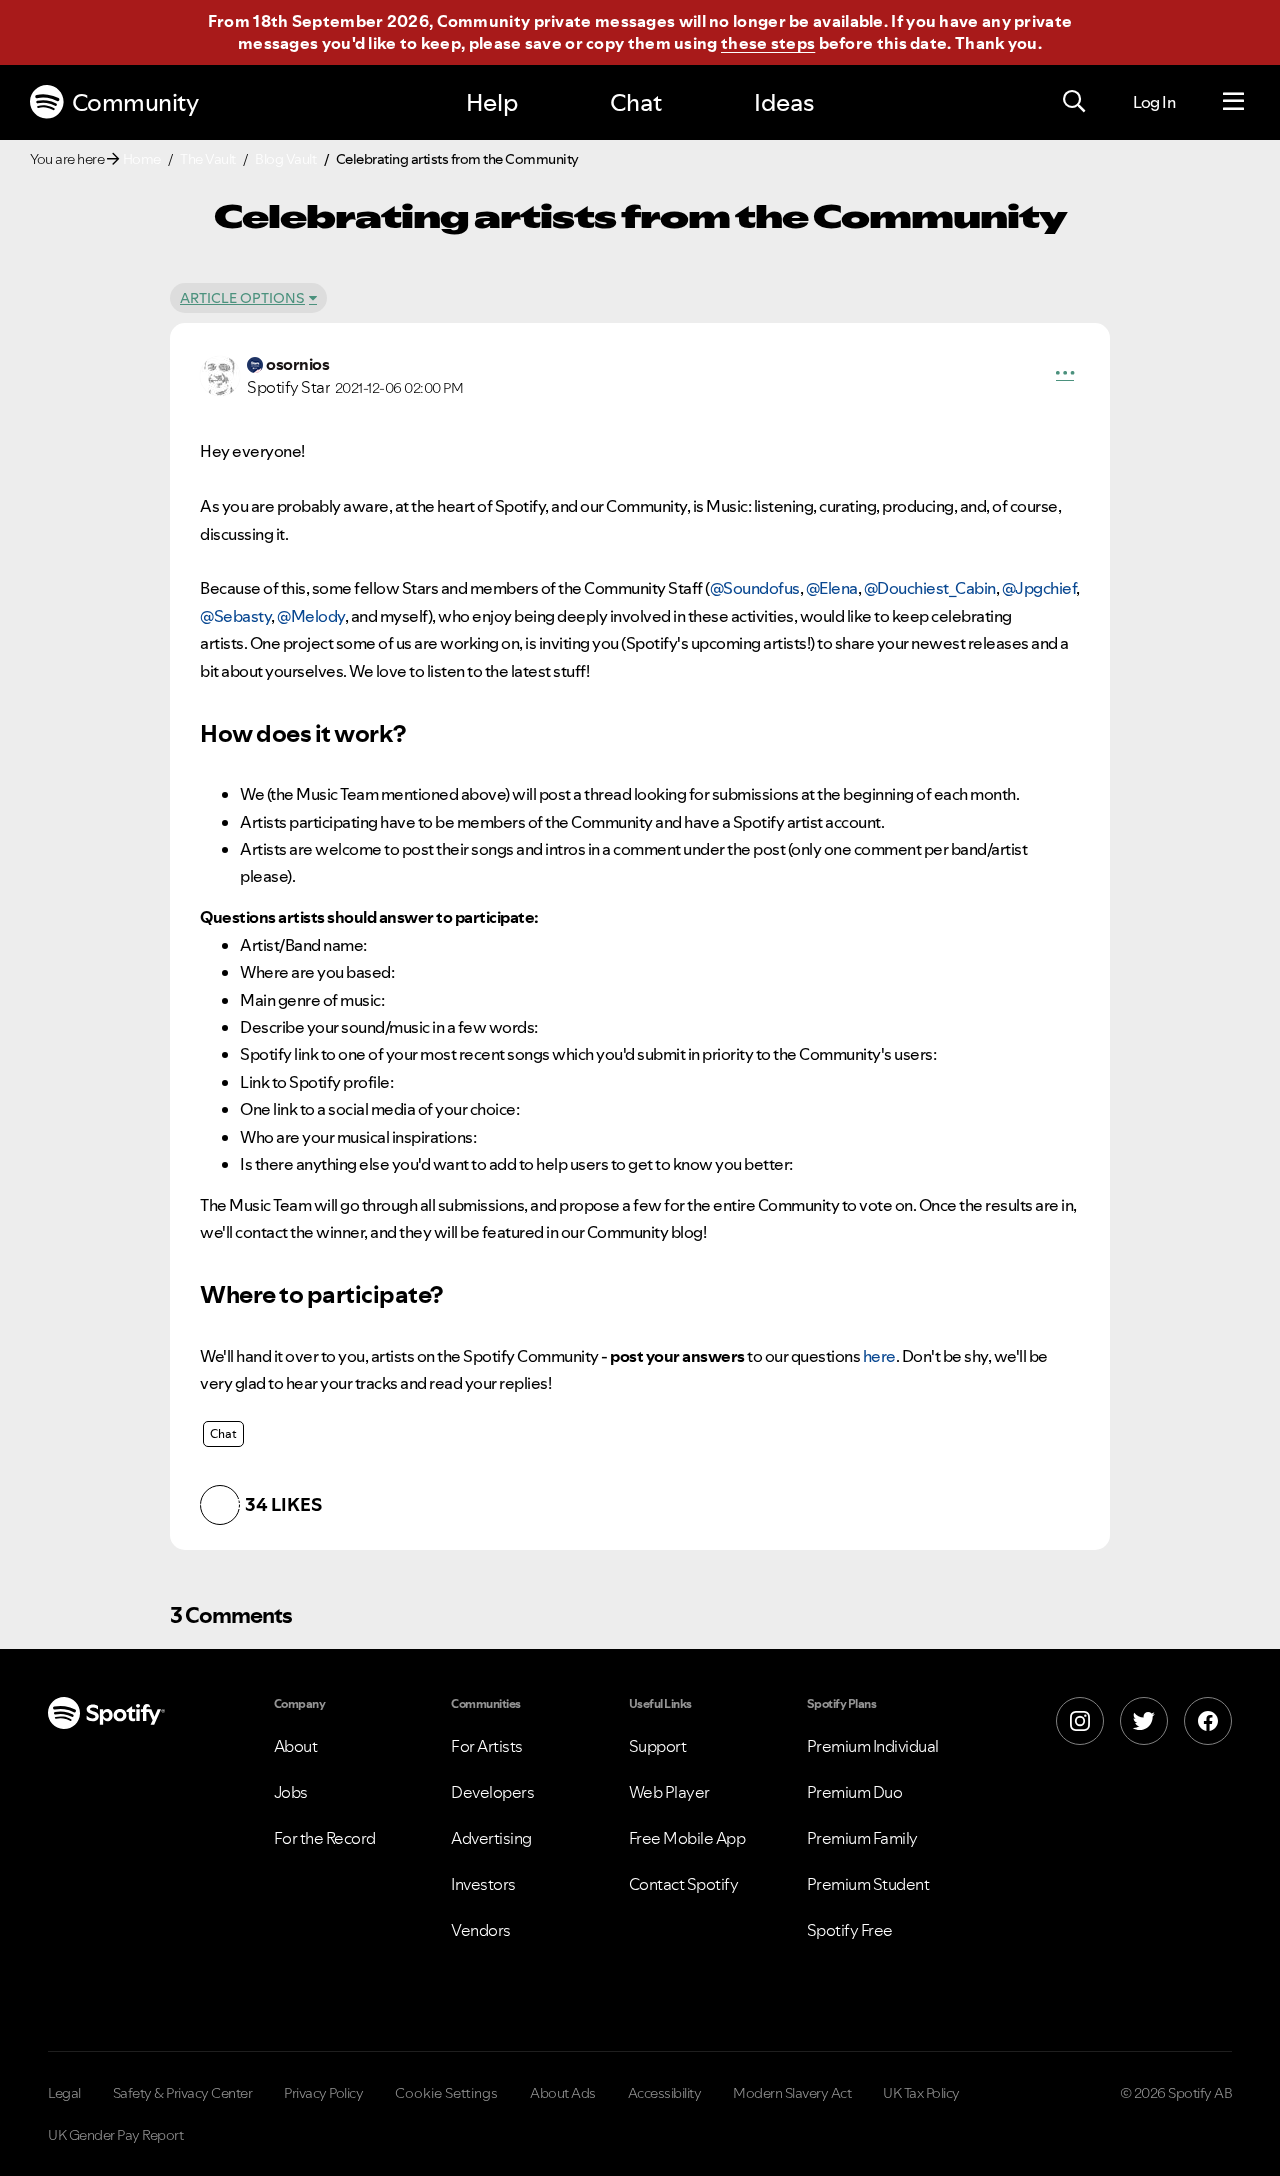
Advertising (491, 1838)
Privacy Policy (323, 2093)
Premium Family (862, 1838)
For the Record (325, 1838)
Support (658, 1746)
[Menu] (1233, 102)
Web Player (669, 1792)
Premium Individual (873, 1746)
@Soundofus (755, 588)
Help (492, 102)
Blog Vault (285, 159)
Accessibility (665, 2093)
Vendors (481, 1930)
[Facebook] (1208, 1721)
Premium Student (868, 1884)
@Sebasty (235, 616)
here (879, 1356)
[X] (1144, 1721)
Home (142, 159)
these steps (768, 43)
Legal (64, 2093)
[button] (1065, 376)
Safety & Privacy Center (183, 2093)
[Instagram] (1080, 1721)
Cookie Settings (446, 2093)
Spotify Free (850, 1930)
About (296, 1746)
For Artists (487, 1746)
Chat (636, 102)
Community (135, 102)
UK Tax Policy (921, 2093)
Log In (1154, 102)
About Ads (563, 2093)
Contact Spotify (684, 1884)
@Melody (311, 616)
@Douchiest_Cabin (930, 588)
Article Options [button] (242, 298)
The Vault (208, 159)
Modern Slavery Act (792, 2093)
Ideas (784, 102)
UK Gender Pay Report (115, 2135)
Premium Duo (855, 1792)
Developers (492, 1792)
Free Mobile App (687, 1838)
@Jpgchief (1039, 588)
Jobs (291, 1792)
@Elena (832, 588)
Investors (483, 1884)
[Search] (1074, 102)
